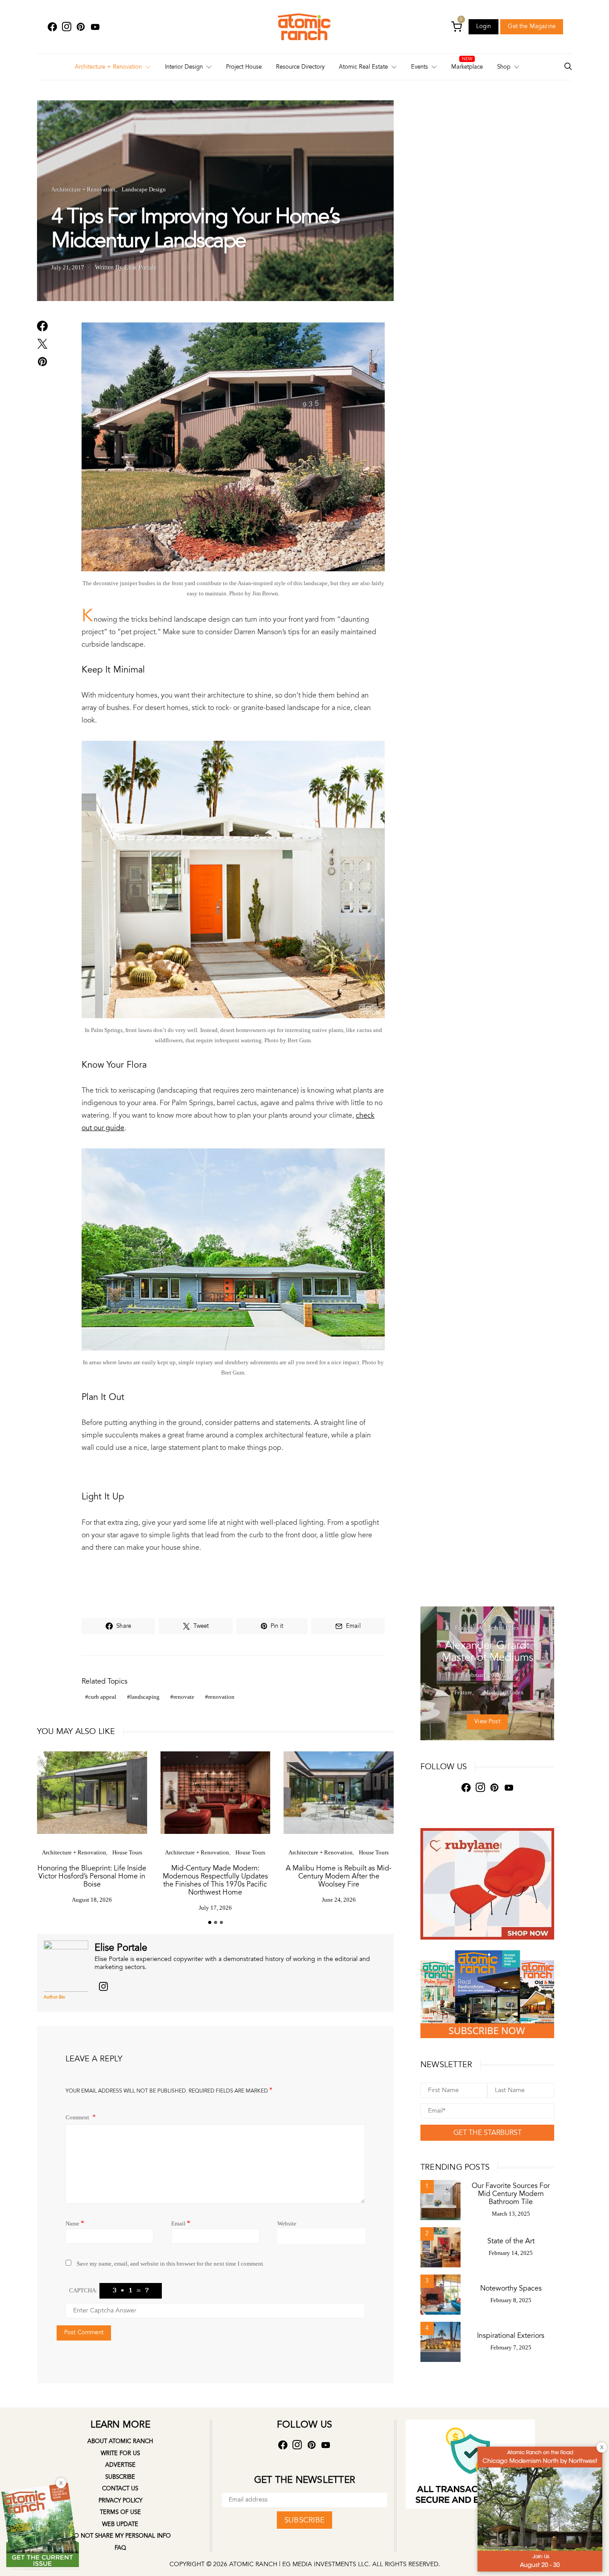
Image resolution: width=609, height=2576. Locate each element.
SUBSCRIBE (304, 2520)
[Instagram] (66, 27)
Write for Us (120, 2453)
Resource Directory (300, 67)
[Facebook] (52, 27)
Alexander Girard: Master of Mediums (488, 1651)
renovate (184, 1697)
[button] (210, 1922)
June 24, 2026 (339, 1900)
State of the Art (511, 2241)
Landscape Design (144, 189)
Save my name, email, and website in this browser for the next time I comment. (171, 2264)
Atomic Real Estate (363, 67)
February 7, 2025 (511, 2347)
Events (420, 67)
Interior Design (184, 67)
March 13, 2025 (511, 2214)
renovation (221, 1697)
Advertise (120, 2465)
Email (181, 2223)
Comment (78, 2117)
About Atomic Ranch (120, 2441)
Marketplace (467, 67)
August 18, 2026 (92, 1900)
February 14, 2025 (511, 2253)
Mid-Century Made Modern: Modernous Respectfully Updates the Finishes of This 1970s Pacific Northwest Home (215, 1880)
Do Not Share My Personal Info (120, 2536)
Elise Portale (121, 1948)
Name (75, 2223)
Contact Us (120, 2489)
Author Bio (54, 1997)
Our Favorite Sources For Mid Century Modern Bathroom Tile (511, 2194)
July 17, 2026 (215, 1908)
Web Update (120, 2524)
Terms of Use (120, 2512)
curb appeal (102, 1697)
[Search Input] (568, 67)
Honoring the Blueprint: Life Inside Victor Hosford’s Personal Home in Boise (92, 1876)
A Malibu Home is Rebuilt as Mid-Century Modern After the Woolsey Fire (339, 1876)
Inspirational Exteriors (511, 2336)
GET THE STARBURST (488, 2133)
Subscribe (120, 2477)
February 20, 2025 (488, 1675)
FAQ (120, 2548)
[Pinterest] (81, 27)
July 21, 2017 (68, 267)
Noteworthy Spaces (511, 2288)
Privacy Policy (120, 2501)
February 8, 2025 (511, 2300)
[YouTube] (95, 27)
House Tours (127, 1852)
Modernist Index (499, 1628)
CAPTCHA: (83, 2290)
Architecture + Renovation (108, 67)
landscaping (145, 1697)
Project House (244, 67)
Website (287, 2223)
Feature (464, 1628)
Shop (504, 67)
